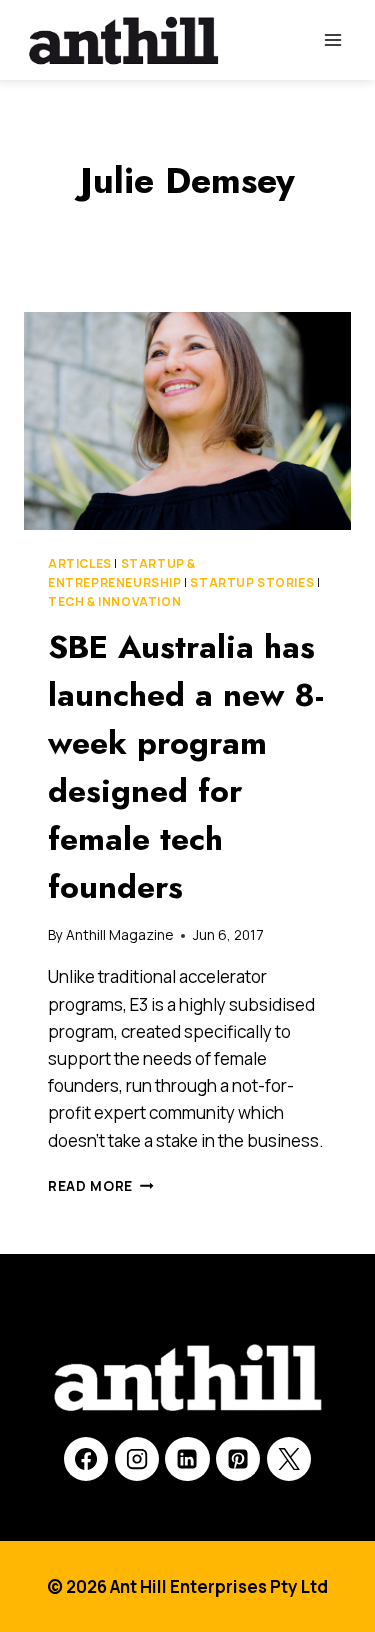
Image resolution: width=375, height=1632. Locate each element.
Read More (101, 1186)
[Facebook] (86, 1459)
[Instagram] (137, 1459)
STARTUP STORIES (252, 582)
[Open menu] (332, 39)
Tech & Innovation (114, 601)
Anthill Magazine (119, 935)
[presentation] (187, 421)
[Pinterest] (238, 1459)
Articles (80, 563)
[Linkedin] (187, 1459)
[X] (289, 1459)
